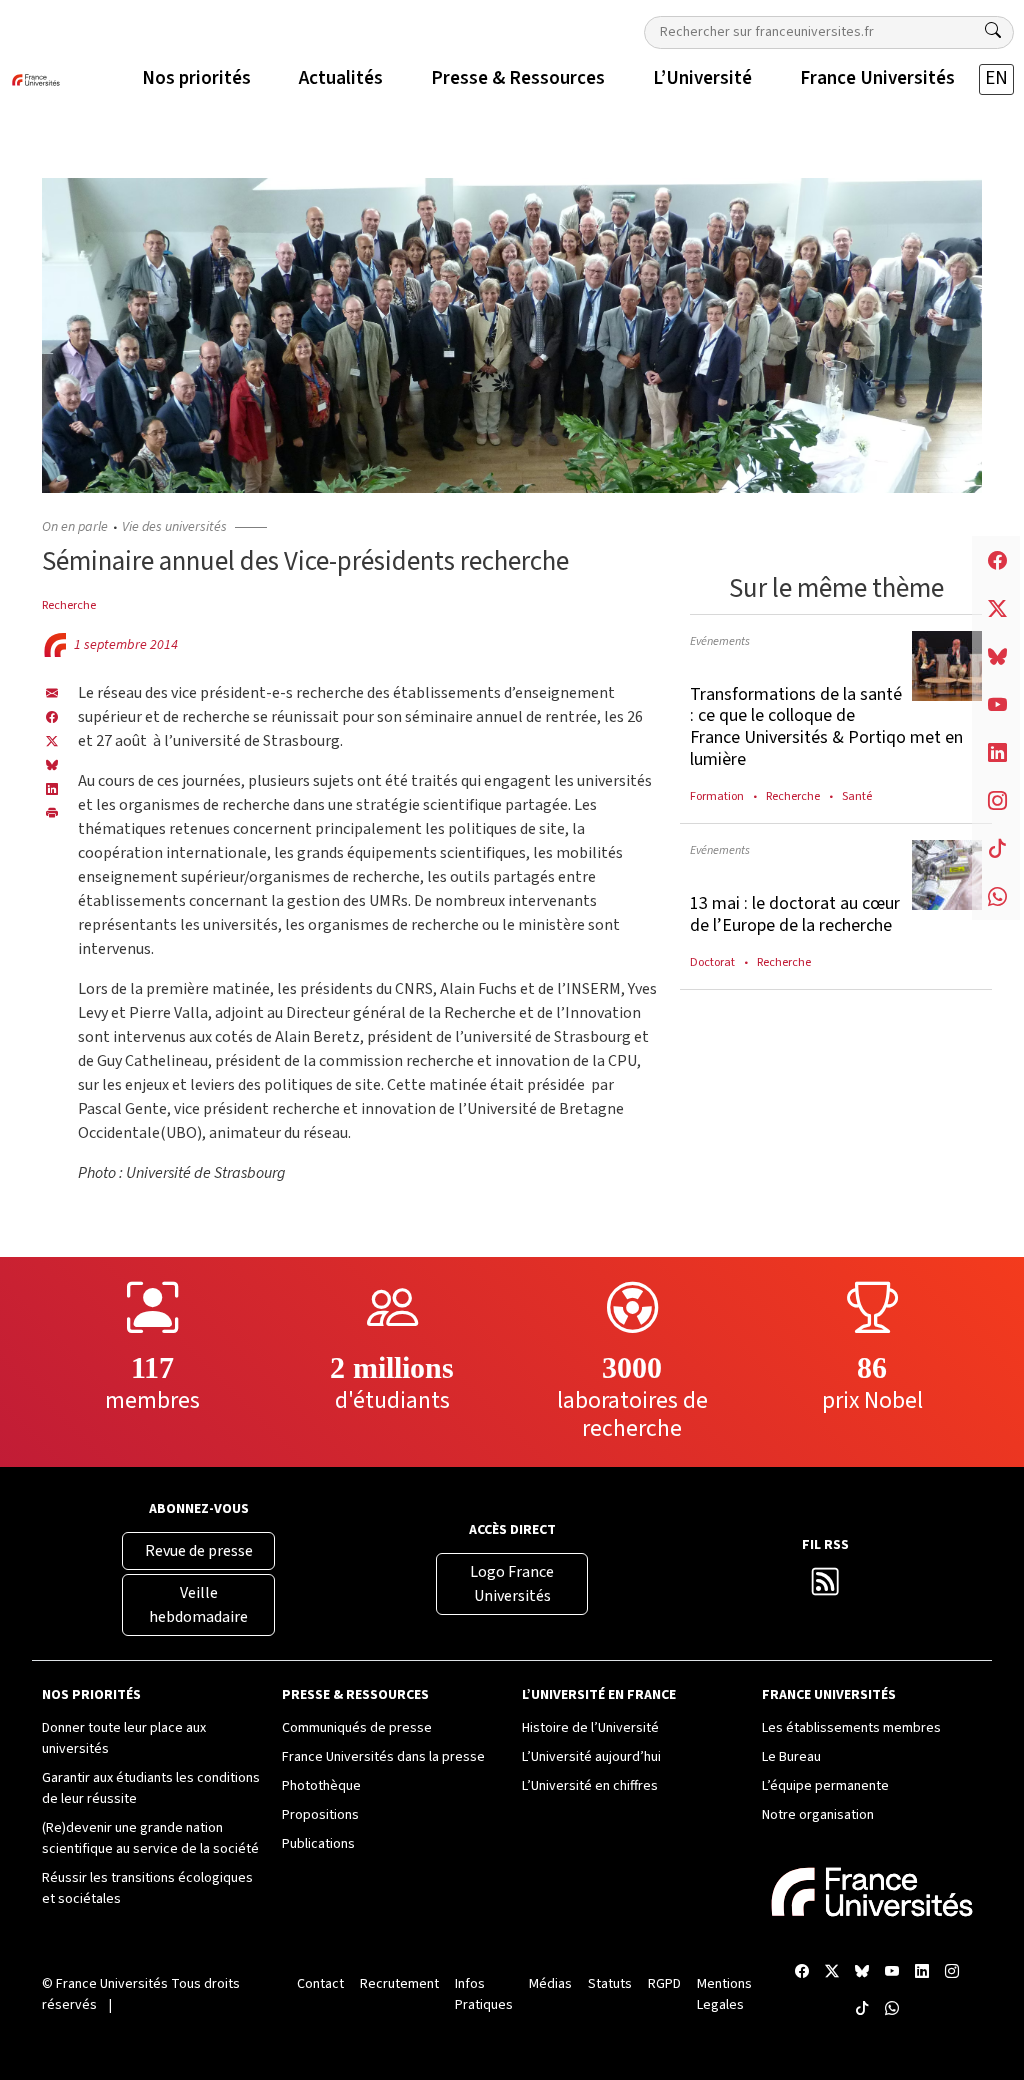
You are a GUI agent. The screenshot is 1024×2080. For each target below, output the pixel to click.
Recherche (69, 605)
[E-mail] (52, 693)
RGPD (664, 1984)
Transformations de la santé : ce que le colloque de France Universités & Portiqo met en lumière (826, 727)
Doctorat (712, 962)
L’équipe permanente (825, 1786)
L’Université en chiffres (590, 1786)
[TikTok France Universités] (862, 2009)
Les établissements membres (851, 1728)
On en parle (75, 527)
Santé (857, 796)
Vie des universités (174, 527)
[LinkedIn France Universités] (52, 789)
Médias (550, 1984)
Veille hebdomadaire (198, 1605)
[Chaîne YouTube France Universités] (892, 1972)
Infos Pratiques (484, 1994)
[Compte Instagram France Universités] (952, 1972)
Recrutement (399, 1984)
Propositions (320, 1815)
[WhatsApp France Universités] (892, 2009)
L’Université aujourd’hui (591, 1757)
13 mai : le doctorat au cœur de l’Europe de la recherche (795, 914)
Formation (717, 796)
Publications (318, 1844)
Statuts (610, 1984)
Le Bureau (791, 1757)
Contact (320, 1984)
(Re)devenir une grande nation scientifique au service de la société (150, 1838)
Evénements (720, 641)
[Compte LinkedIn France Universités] (922, 1972)
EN (996, 78)
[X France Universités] (52, 741)
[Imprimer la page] (52, 813)
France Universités (112, 1984)
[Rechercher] (993, 31)
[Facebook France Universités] (52, 717)
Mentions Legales (724, 1994)
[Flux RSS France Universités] (825, 1588)
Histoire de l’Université (590, 1728)
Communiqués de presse (357, 1728)
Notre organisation (818, 1815)
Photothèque (321, 1786)
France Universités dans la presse (383, 1757)
